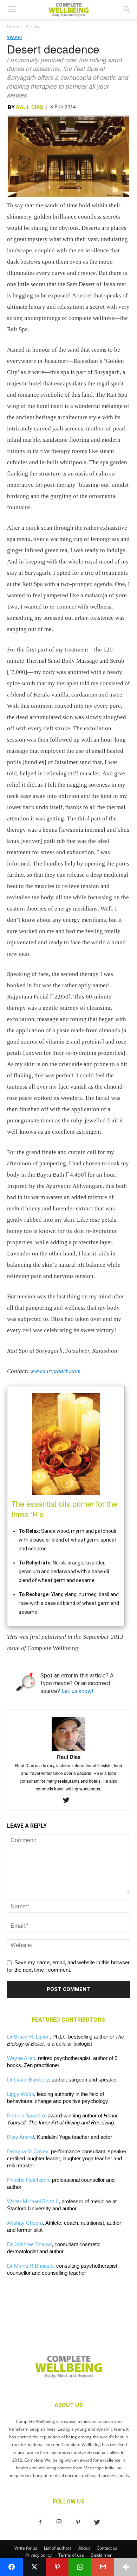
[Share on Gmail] (103, 2567)
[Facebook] (40, 2523)
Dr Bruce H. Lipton (28, 2037)
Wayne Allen (21, 2058)
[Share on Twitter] (34, 2567)
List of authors (58, 2548)
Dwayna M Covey (28, 2151)
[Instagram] (59, 2523)
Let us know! (77, 1691)
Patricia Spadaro (26, 2115)
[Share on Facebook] (11, 2567)
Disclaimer (101, 2555)
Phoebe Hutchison (28, 2180)
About (84, 2548)
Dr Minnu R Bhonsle (30, 2266)
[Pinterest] (78, 2523)
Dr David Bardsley (28, 2080)
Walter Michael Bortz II (33, 2201)
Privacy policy (38, 2555)
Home (13, 26)
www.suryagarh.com (55, 1371)
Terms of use (71, 2555)
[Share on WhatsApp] (80, 2567)
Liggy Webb (21, 2094)
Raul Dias (30, 107)
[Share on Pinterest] (57, 2567)
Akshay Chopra (25, 2223)
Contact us (107, 2548)
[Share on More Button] (126, 2567)
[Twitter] (69, 1801)
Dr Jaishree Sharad (29, 2244)
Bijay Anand (21, 2137)
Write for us (26, 2548)
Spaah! (14, 37)
